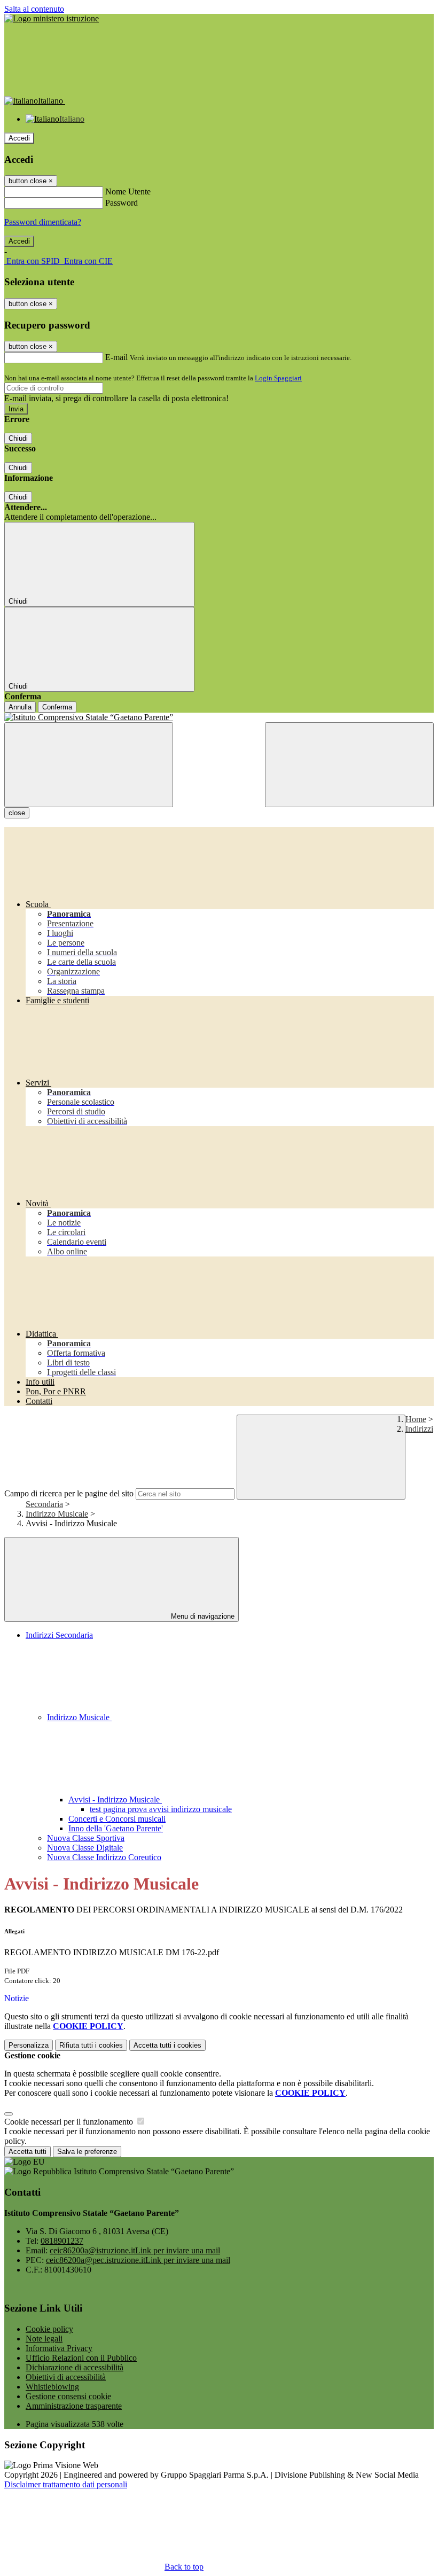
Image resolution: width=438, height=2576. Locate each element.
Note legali (44, 2339)
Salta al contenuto (34, 9)
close (17, 813)
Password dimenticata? (43, 222)
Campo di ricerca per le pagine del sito (69, 1493)
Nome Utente (128, 192)
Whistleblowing (52, 2387)
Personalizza (29, 2045)
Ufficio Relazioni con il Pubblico (81, 2358)
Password (122, 203)
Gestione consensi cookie (68, 2396)
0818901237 (62, 2241)
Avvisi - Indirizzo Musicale (115, 1800)
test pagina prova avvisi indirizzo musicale (161, 1809)
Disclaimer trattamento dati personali (66, 2484)
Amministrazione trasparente (74, 2406)
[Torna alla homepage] (219, 717)
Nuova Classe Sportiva (86, 1838)
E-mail (116, 357)
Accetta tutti (167, 2045)
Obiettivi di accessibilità (66, 2377)
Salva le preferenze (87, 2152)
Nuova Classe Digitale (85, 1848)
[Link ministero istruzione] (52, 18)
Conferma (57, 707)
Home (416, 1419)
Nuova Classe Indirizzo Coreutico (104, 1857)
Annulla (20, 707)
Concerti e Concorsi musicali (117, 1819)
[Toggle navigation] (89, 765)
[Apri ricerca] (349, 765)
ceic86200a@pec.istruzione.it (138, 2260)
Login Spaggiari (278, 378)
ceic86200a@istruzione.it (135, 2250)
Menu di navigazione (202, 1616)
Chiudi (18, 438)
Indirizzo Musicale (57, 1514)
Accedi (19, 138)
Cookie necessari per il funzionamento (70, 2122)
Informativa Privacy (59, 2348)
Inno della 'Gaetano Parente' (116, 1828)
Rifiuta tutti (91, 2045)
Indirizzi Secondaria (59, 1635)
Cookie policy (49, 2329)
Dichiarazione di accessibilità (75, 2367)
